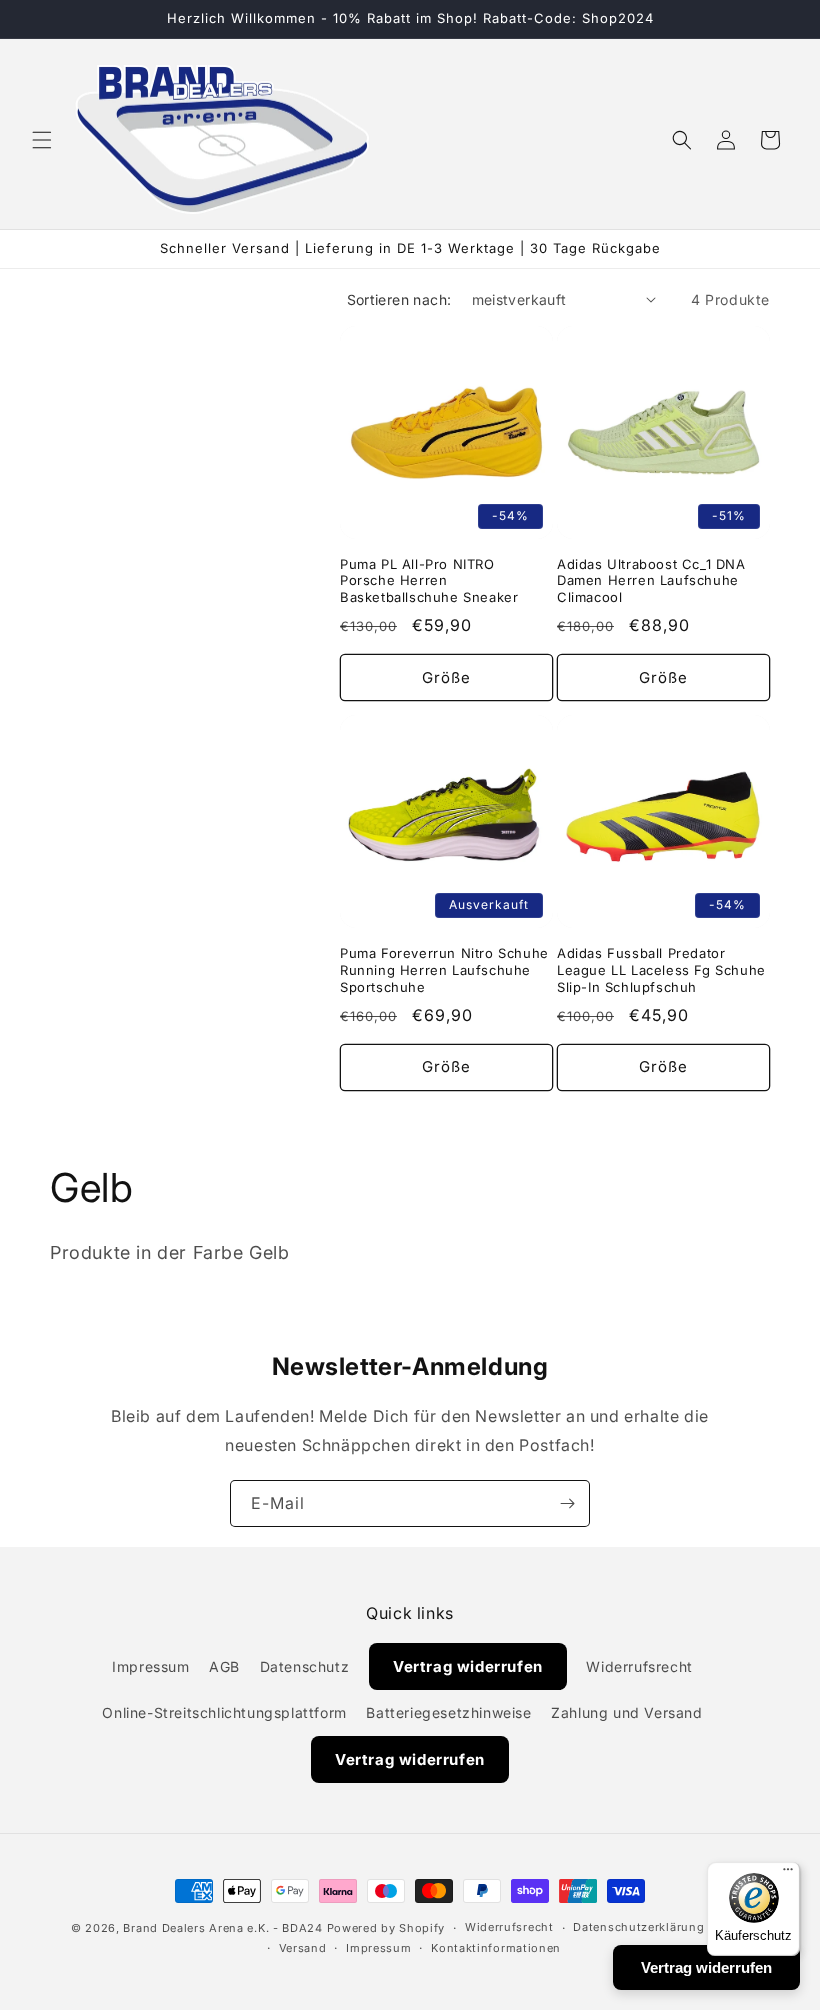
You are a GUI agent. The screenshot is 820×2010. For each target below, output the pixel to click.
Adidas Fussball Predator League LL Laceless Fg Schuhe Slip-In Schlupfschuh (661, 970)
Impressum (150, 1666)
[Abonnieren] (567, 1503)
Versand (303, 1948)
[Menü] (788, 1874)
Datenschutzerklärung (638, 1927)
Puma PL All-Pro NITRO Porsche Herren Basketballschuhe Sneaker (429, 581)
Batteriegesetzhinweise (448, 1712)
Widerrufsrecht (639, 1666)
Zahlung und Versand (626, 1712)
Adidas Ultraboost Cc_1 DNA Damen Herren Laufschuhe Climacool (651, 581)
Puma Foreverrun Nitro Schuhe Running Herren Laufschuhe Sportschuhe (444, 970)
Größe (446, 677)
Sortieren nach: (399, 299)
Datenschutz (305, 1666)
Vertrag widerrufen (468, 1666)
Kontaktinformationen (496, 1948)
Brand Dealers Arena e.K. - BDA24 (222, 1928)
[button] (42, 140)
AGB (224, 1666)
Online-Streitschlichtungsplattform (224, 1712)
